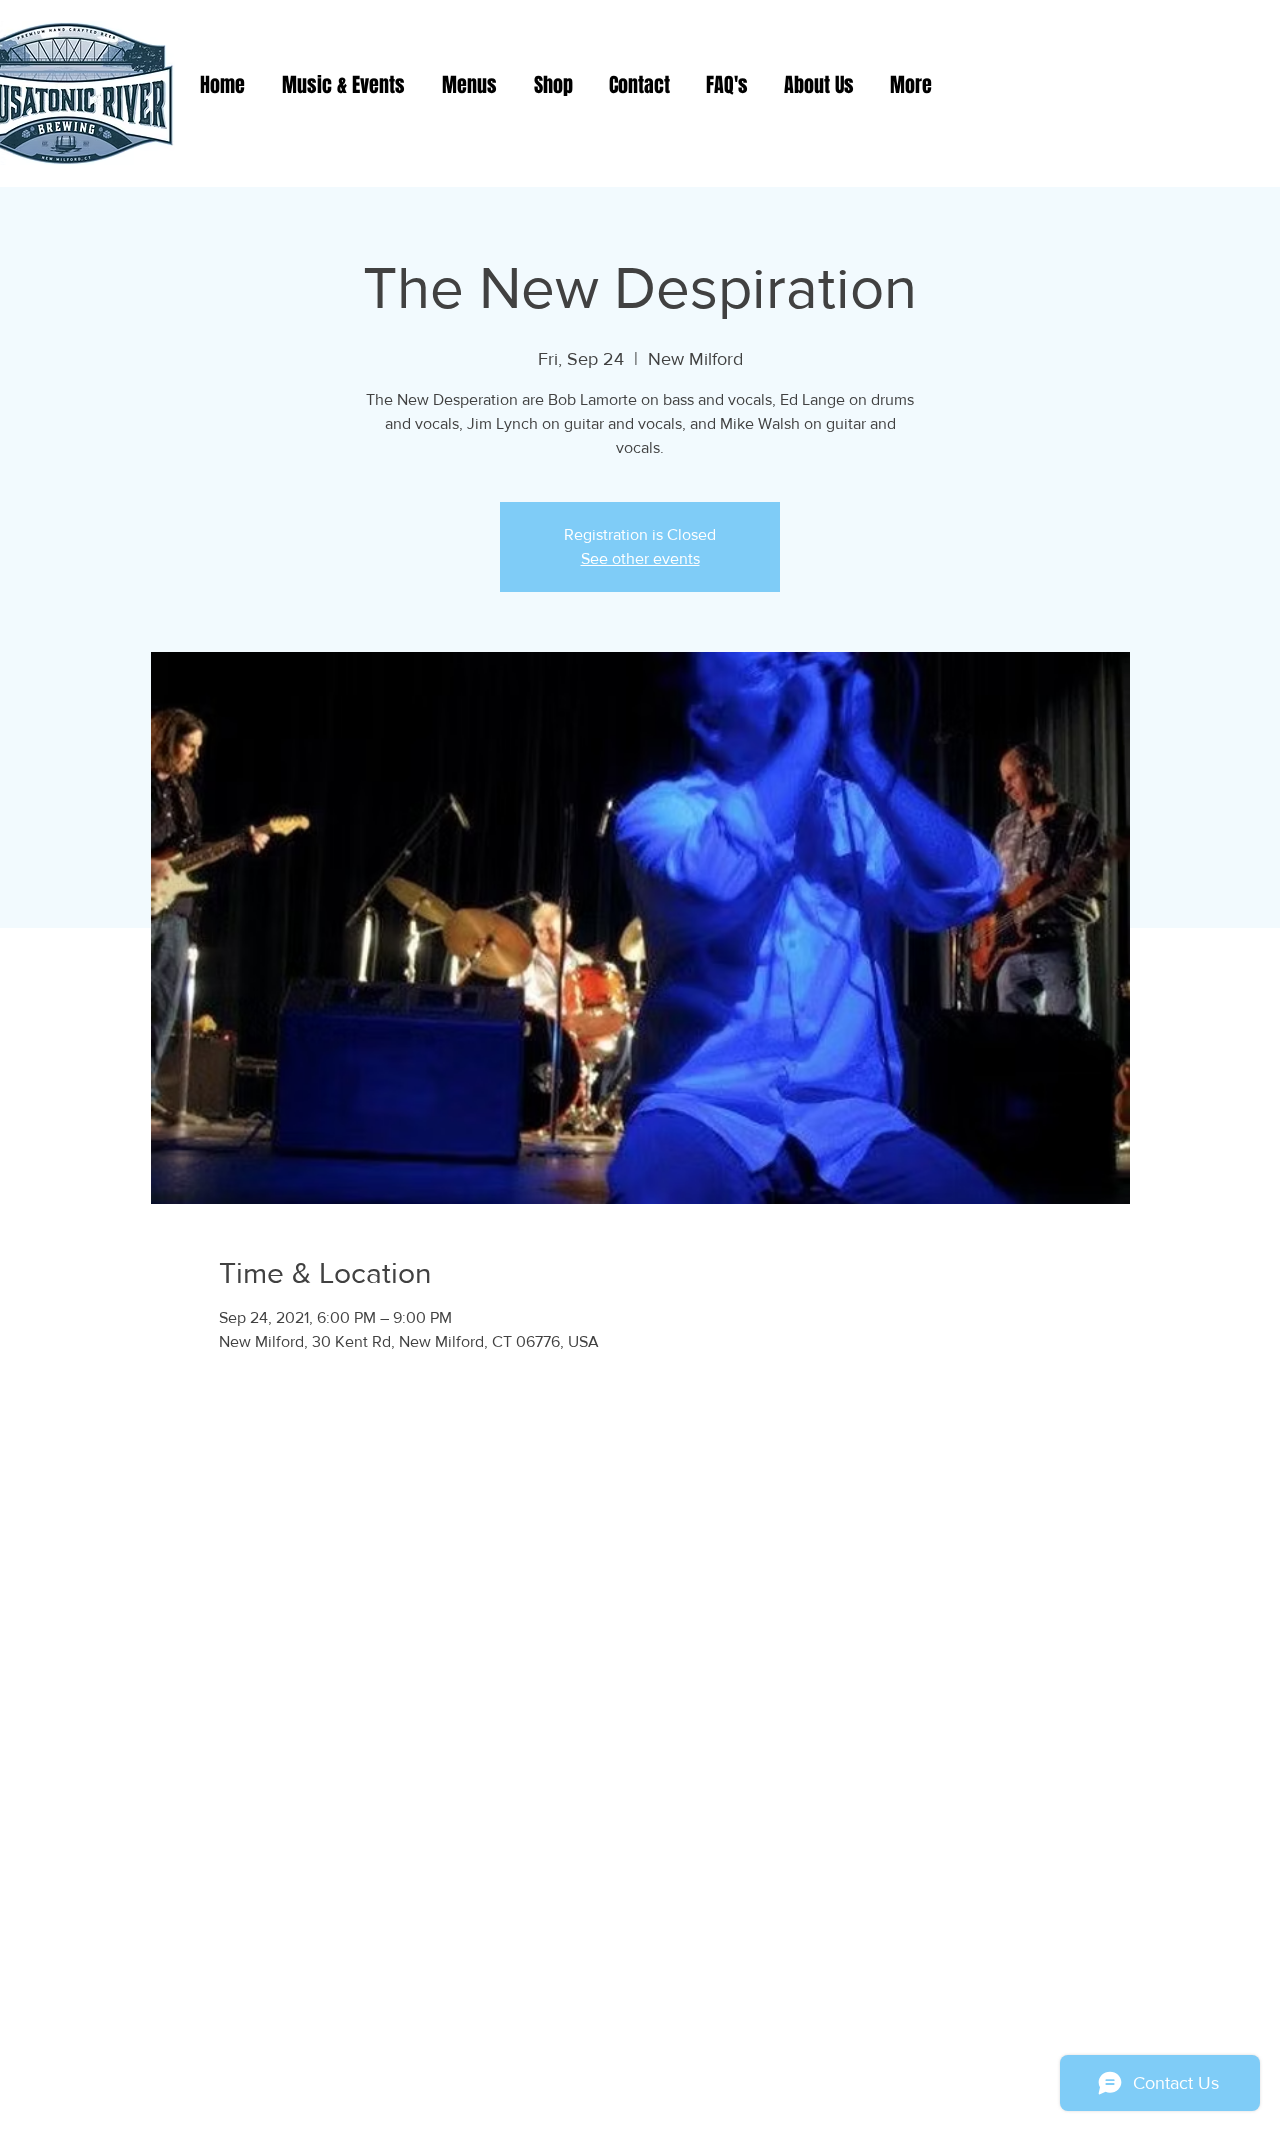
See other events (640, 558)
